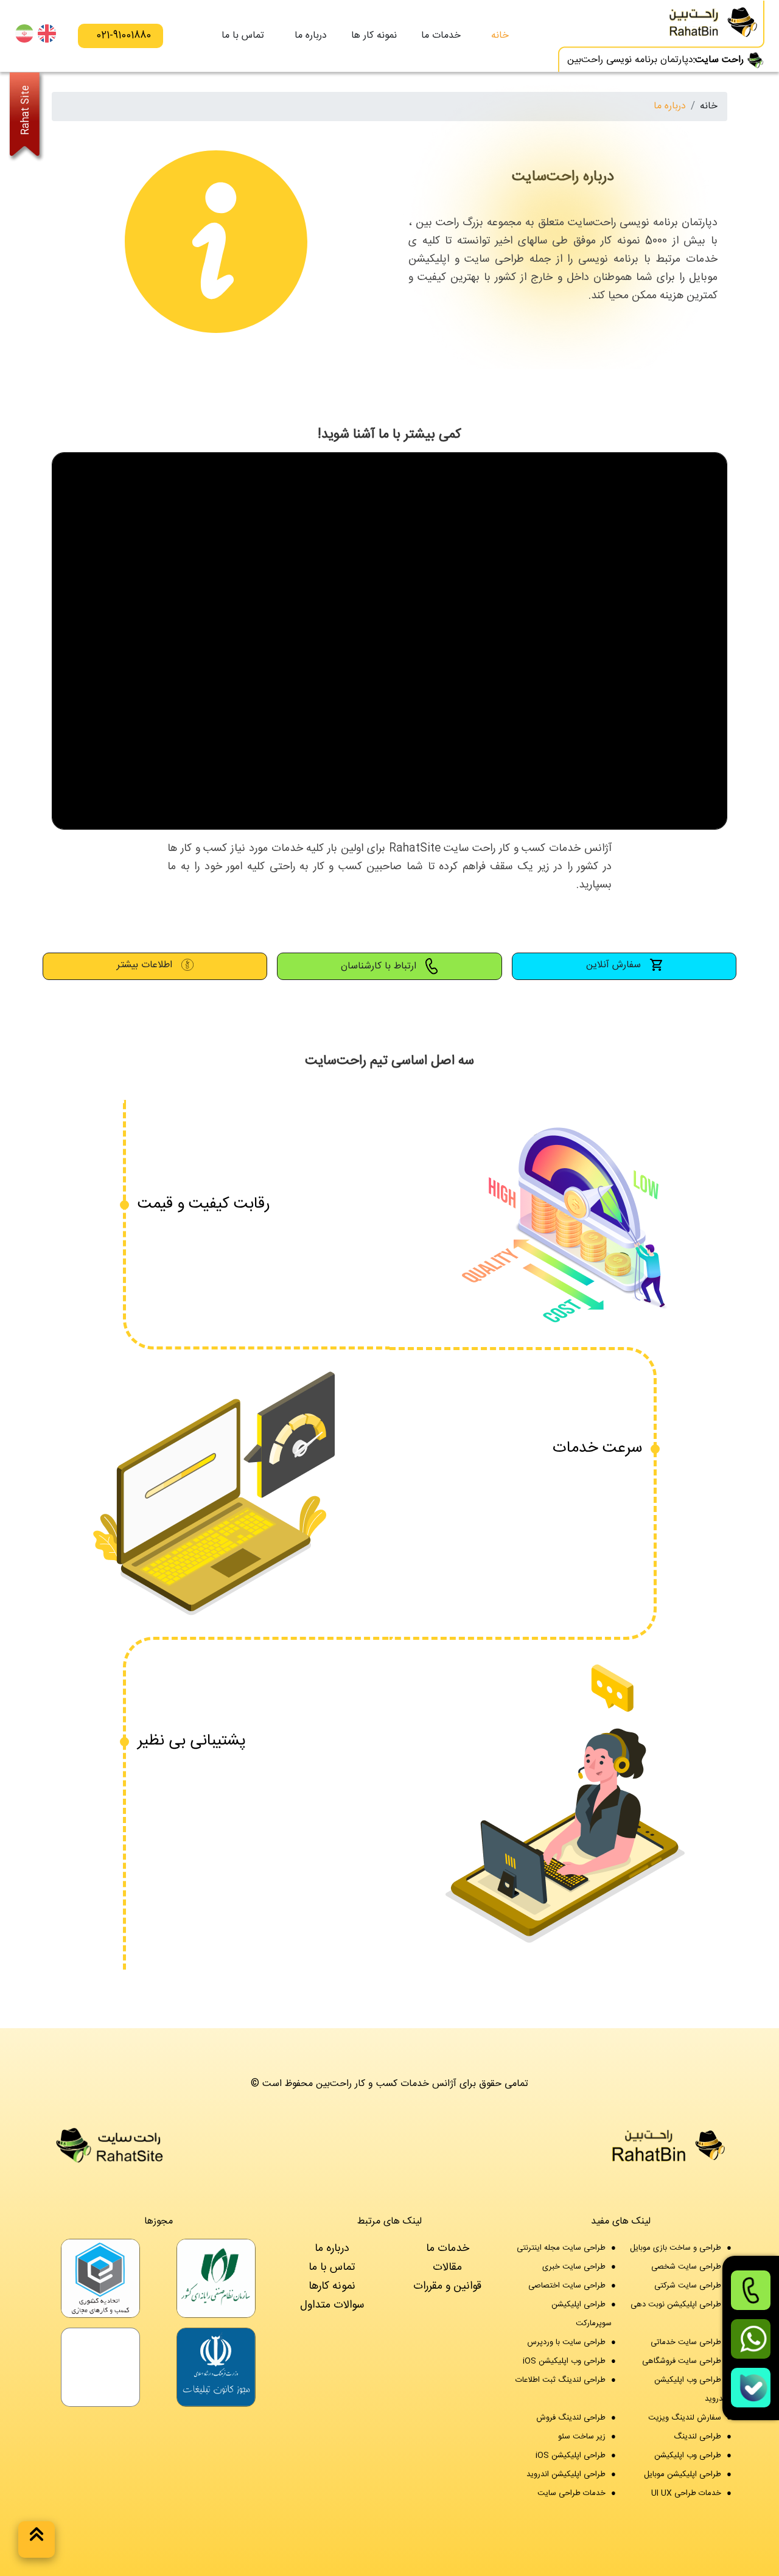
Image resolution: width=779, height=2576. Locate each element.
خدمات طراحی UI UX (686, 2493)
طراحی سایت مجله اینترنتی (561, 2248)
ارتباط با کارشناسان (380, 967)
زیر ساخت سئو (582, 2437)
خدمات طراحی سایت (571, 2493)
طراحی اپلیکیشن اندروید (566, 2474)
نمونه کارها (332, 2286)
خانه (500, 36)
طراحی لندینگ (697, 2437)
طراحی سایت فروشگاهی (682, 2361)
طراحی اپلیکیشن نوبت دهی (676, 2305)
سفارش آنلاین (615, 965)
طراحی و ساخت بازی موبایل (676, 2248)
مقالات (447, 2267)
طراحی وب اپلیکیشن (688, 2455)
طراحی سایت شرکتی (688, 2286)
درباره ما (311, 36)
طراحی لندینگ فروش (571, 2418)
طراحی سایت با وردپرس (566, 2342)
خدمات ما (448, 2248)
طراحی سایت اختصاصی (567, 2286)
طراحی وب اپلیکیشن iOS (564, 2361)
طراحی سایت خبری (574, 2267)
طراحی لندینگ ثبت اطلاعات (561, 2380)
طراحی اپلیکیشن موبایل (683, 2474)
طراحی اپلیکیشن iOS (571, 2455)
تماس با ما (243, 36)
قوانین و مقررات (447, 2286)
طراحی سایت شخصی (686, 2267)
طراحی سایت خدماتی (686, 2342)
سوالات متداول (332, 2305)
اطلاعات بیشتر (146, 965)
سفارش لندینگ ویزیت (685, 2418)
